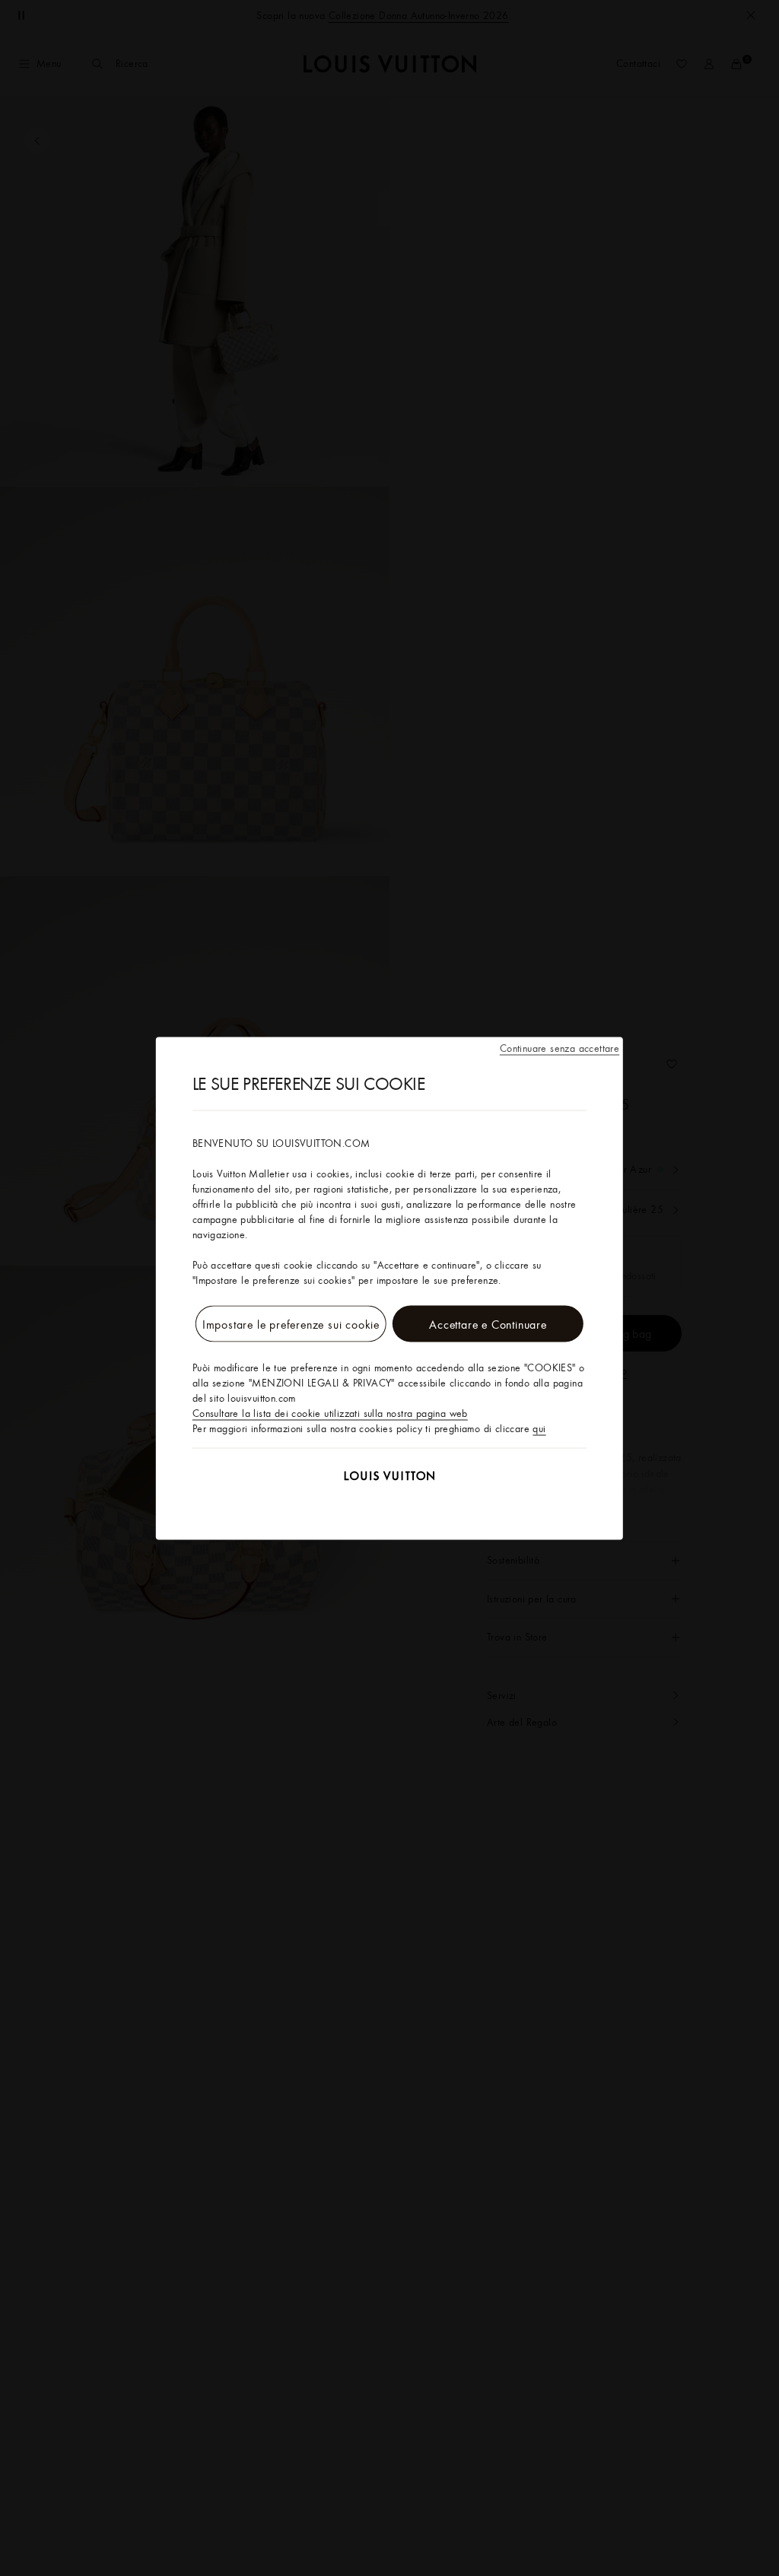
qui (539, 1428)
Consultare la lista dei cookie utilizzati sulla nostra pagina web (330, 1412)
